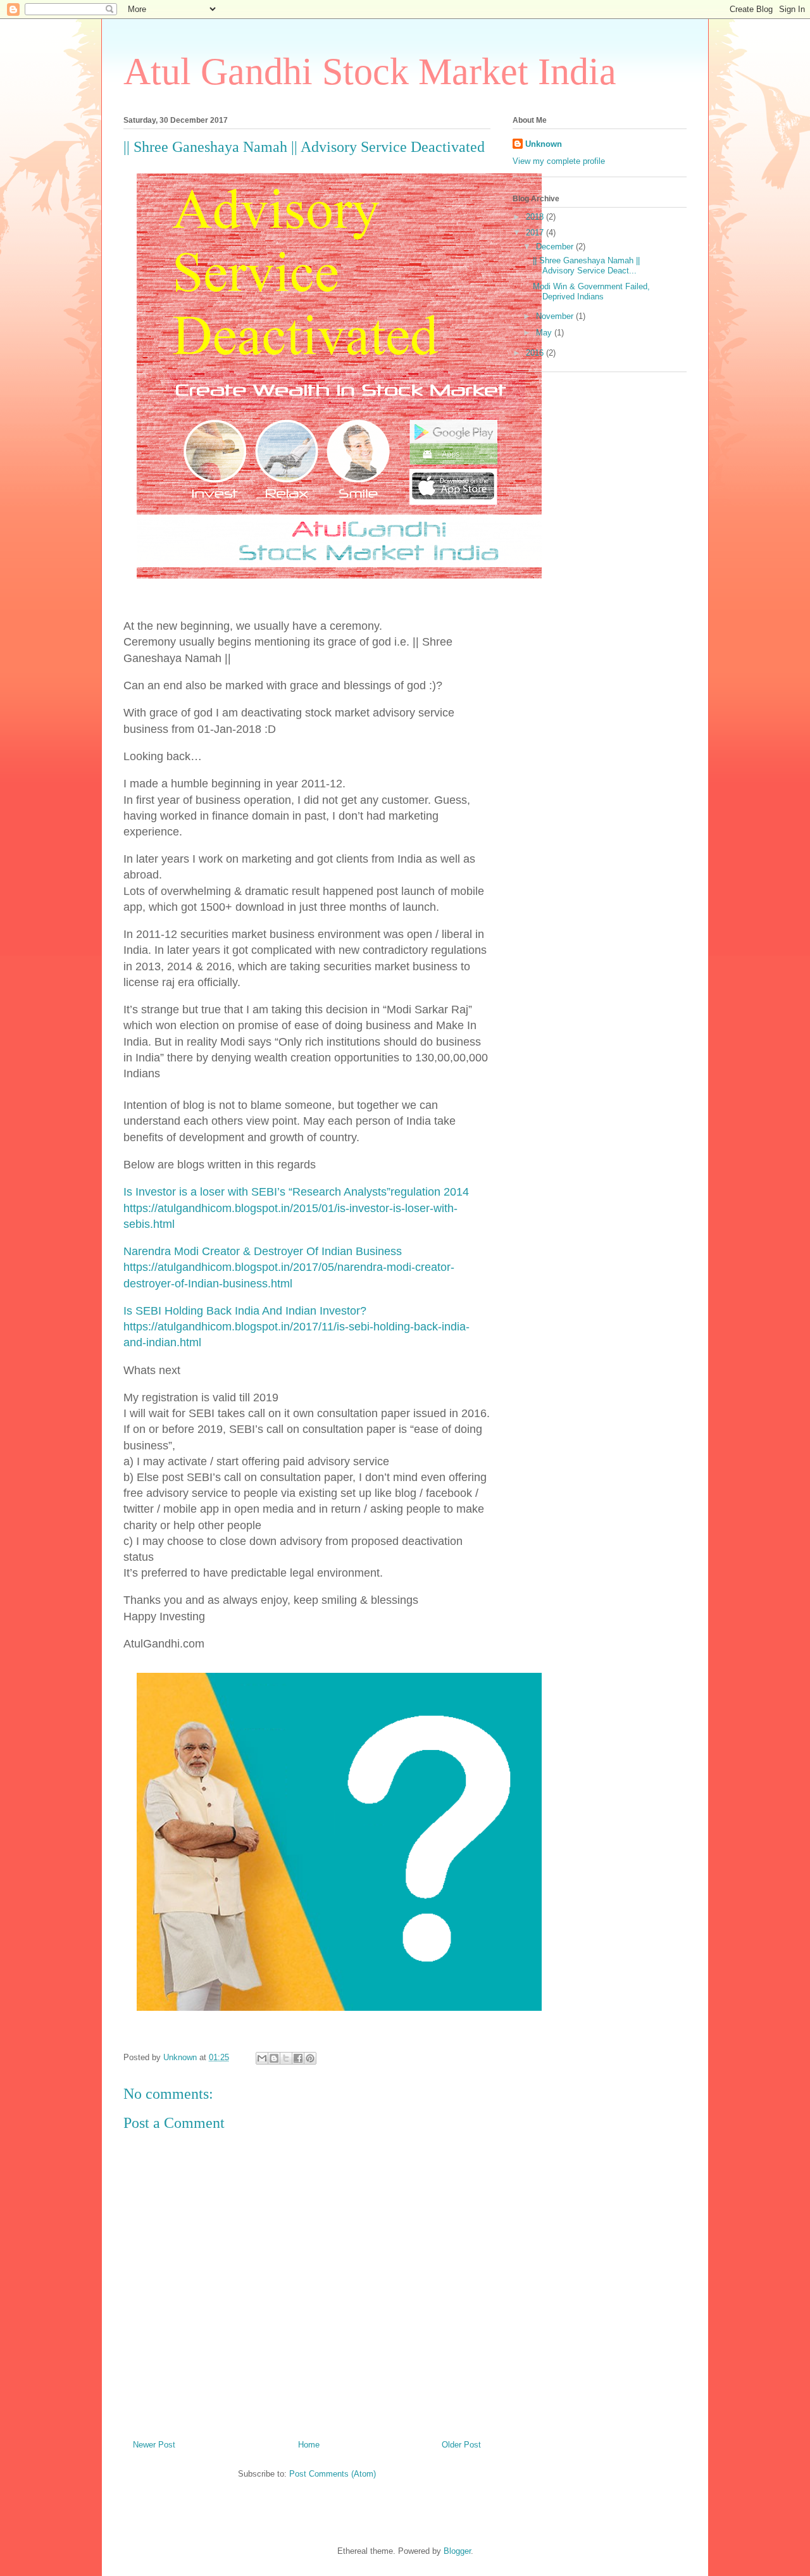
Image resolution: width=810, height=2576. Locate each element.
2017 (536, 233)
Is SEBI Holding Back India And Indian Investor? (245, 1311)
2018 (536, 217)
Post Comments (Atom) (333, 2474)
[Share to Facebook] (298, 2058)
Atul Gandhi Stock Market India (370, 72)
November (556, 316)
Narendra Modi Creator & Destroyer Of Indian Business (263, 1251)
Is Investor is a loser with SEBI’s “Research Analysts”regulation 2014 (296, 1192)
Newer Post (154, 2445)
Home (309, 2445)
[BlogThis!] (274, 2058)
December (556, 247)
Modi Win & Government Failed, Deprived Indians (591, 291)
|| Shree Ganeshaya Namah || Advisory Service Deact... (586, 266)
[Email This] (262, 2058)
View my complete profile (559, 161)
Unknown (544, 144)
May (545, 333)
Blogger (457, 2551)
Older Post (461, 2445)
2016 (536, 353)
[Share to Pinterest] (310, 2058)
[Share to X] (286, 2058)
